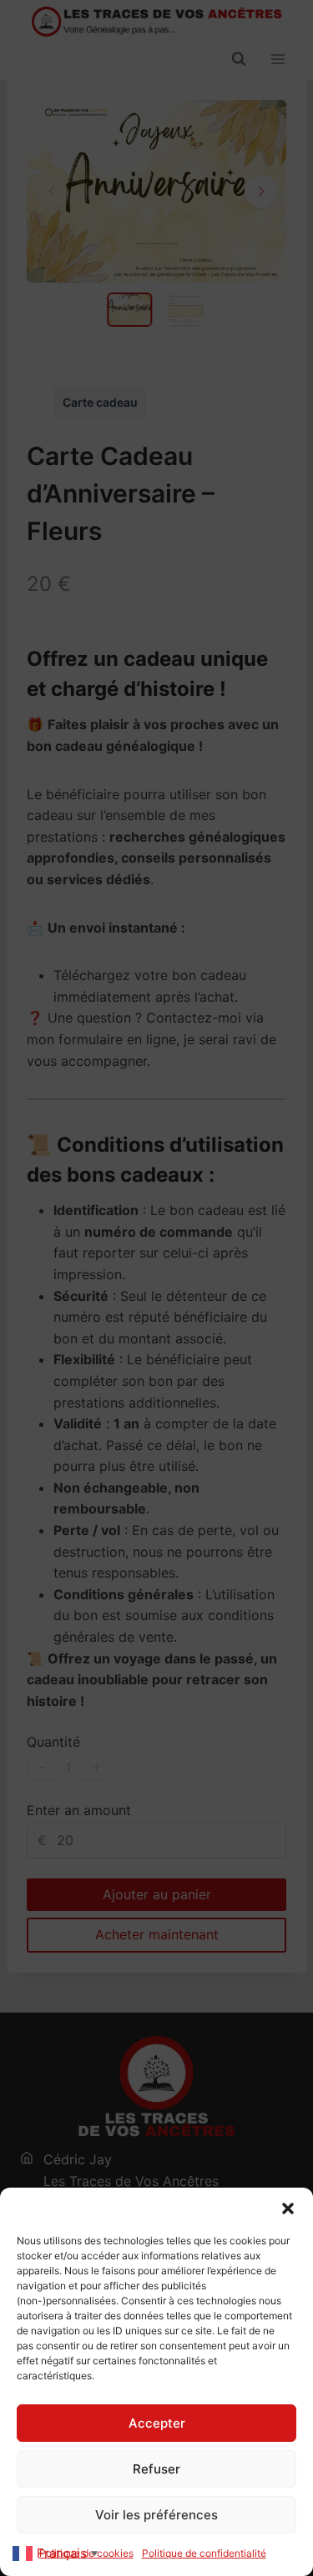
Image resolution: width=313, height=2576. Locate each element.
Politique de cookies (86, 2553)
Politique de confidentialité (204, 2553)
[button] (288, 2208)
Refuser (156, 2469)
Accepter (157, 2423)
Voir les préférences (156, 2515)
